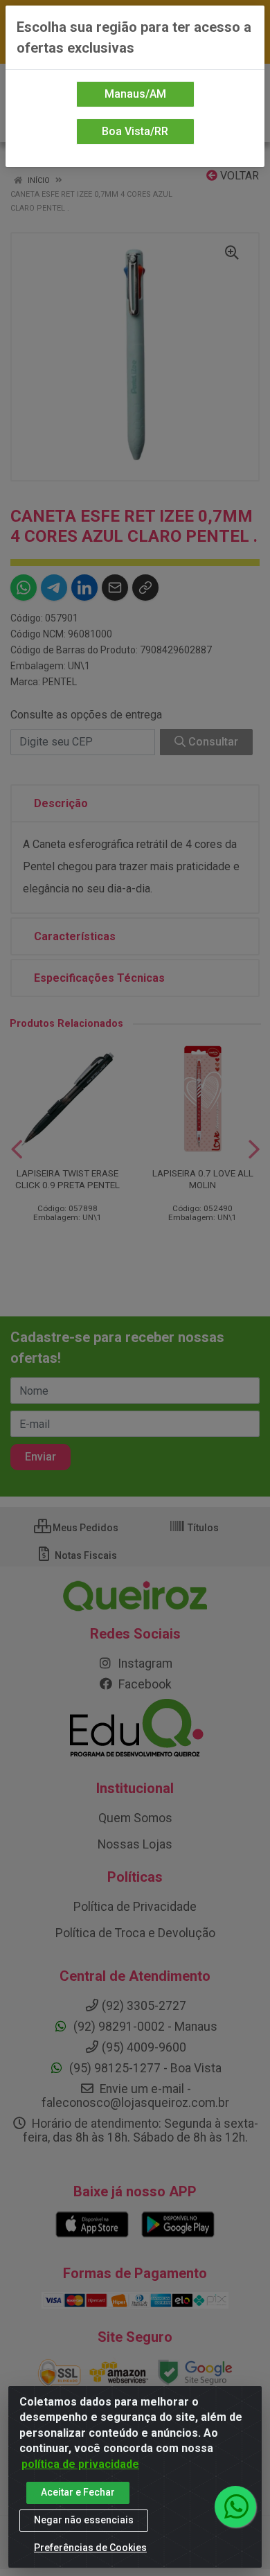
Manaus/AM (135, 94)
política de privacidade (80, 2464)
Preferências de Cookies (90, 2548)
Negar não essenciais (84, 2520)
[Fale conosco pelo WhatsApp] (235, 2507)
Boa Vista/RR (135, 131)
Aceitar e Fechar (78, 2492)
